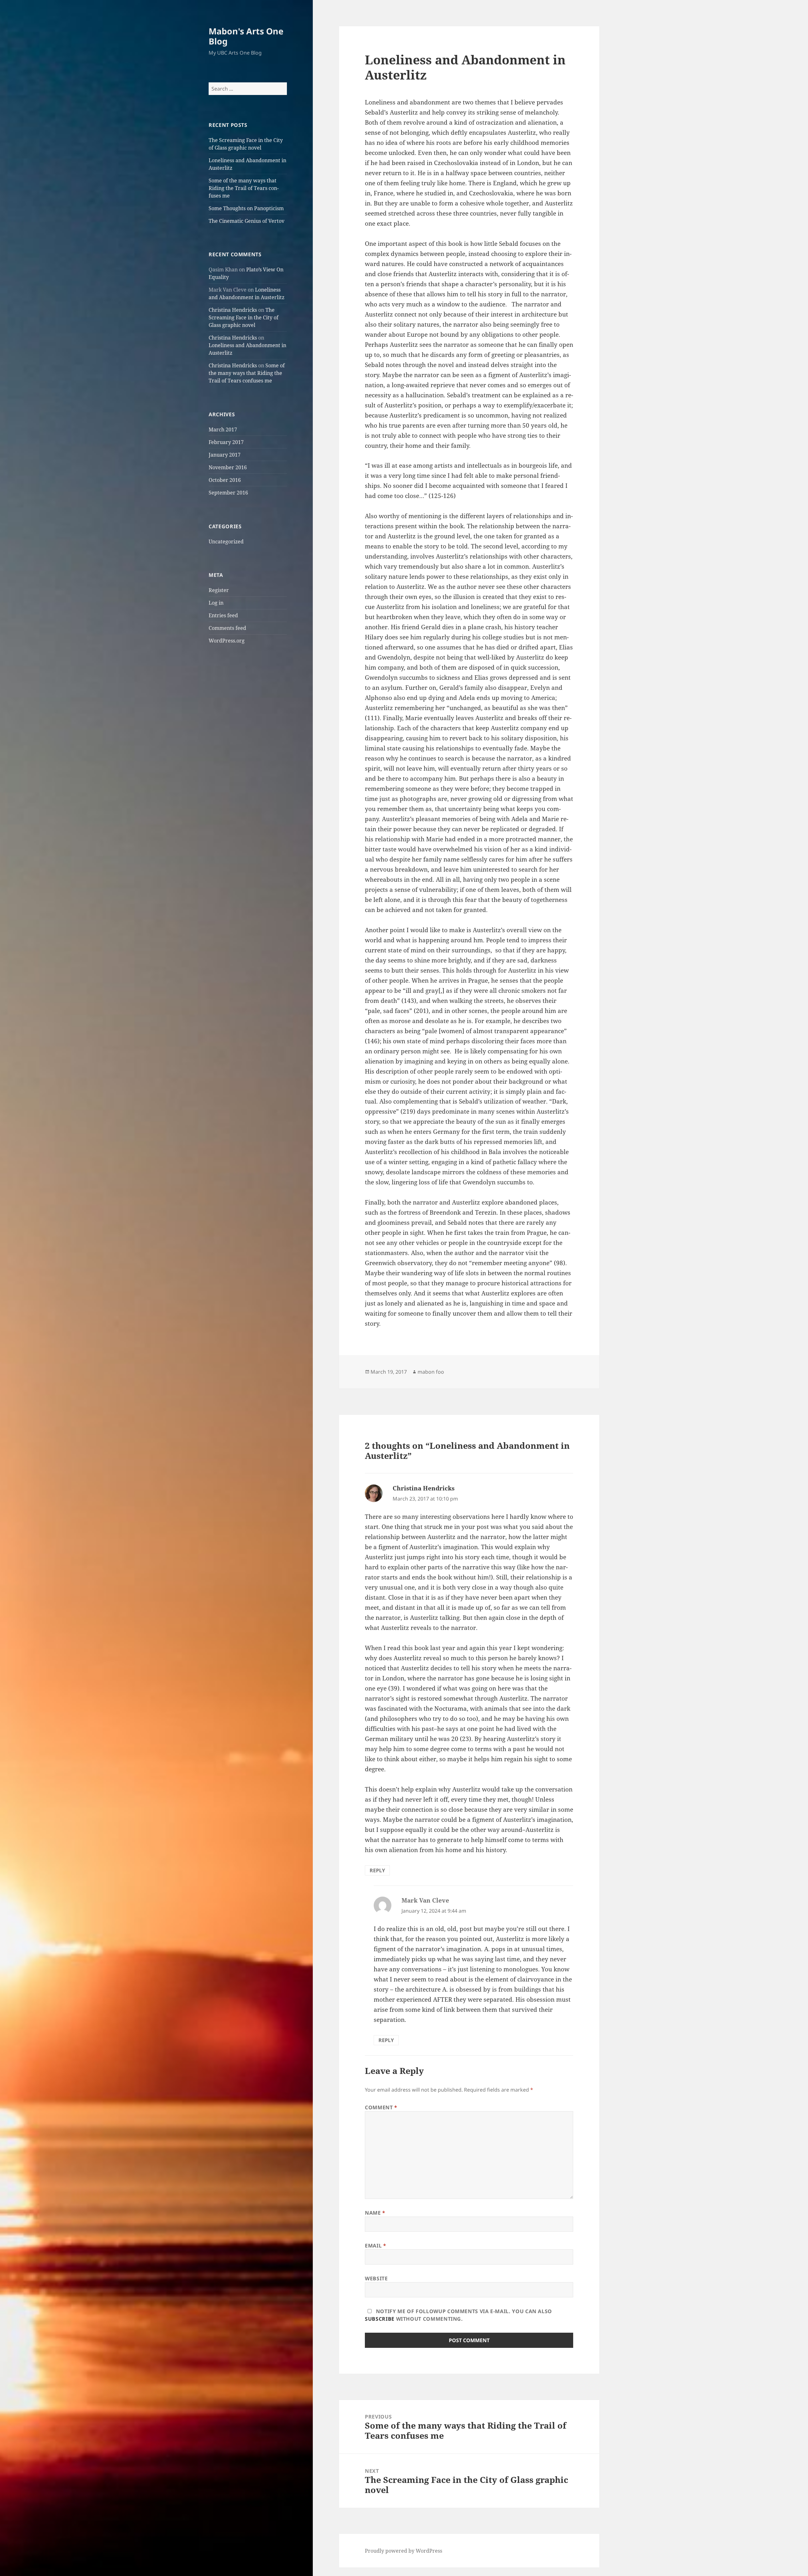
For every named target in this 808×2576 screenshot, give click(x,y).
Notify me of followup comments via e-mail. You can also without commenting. (458, 2315)
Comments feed (227, 628)
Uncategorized (226, 542)
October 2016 (225, 480)
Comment (381, 2107)
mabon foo (431, 1372)
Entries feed (223, 615)
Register (219, 590)
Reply (377, 1870)
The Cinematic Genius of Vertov (247, 221)
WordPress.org (227, 641)
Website (376, 2278)
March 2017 (223, 429)
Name (375, 2213)
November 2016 (228, 467)
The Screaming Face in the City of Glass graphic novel (244, 317)
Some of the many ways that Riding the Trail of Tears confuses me (244, 188)
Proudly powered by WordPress (404, 2551)
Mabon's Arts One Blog (246, 36)
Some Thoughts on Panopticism (246, 208)
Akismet (42, 2570)
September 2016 (228, 493)
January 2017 (225, 455)
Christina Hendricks (233, 310)
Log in (216, 603)
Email (375, 2246)
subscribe (380, 2319)
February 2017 (226, 442)
